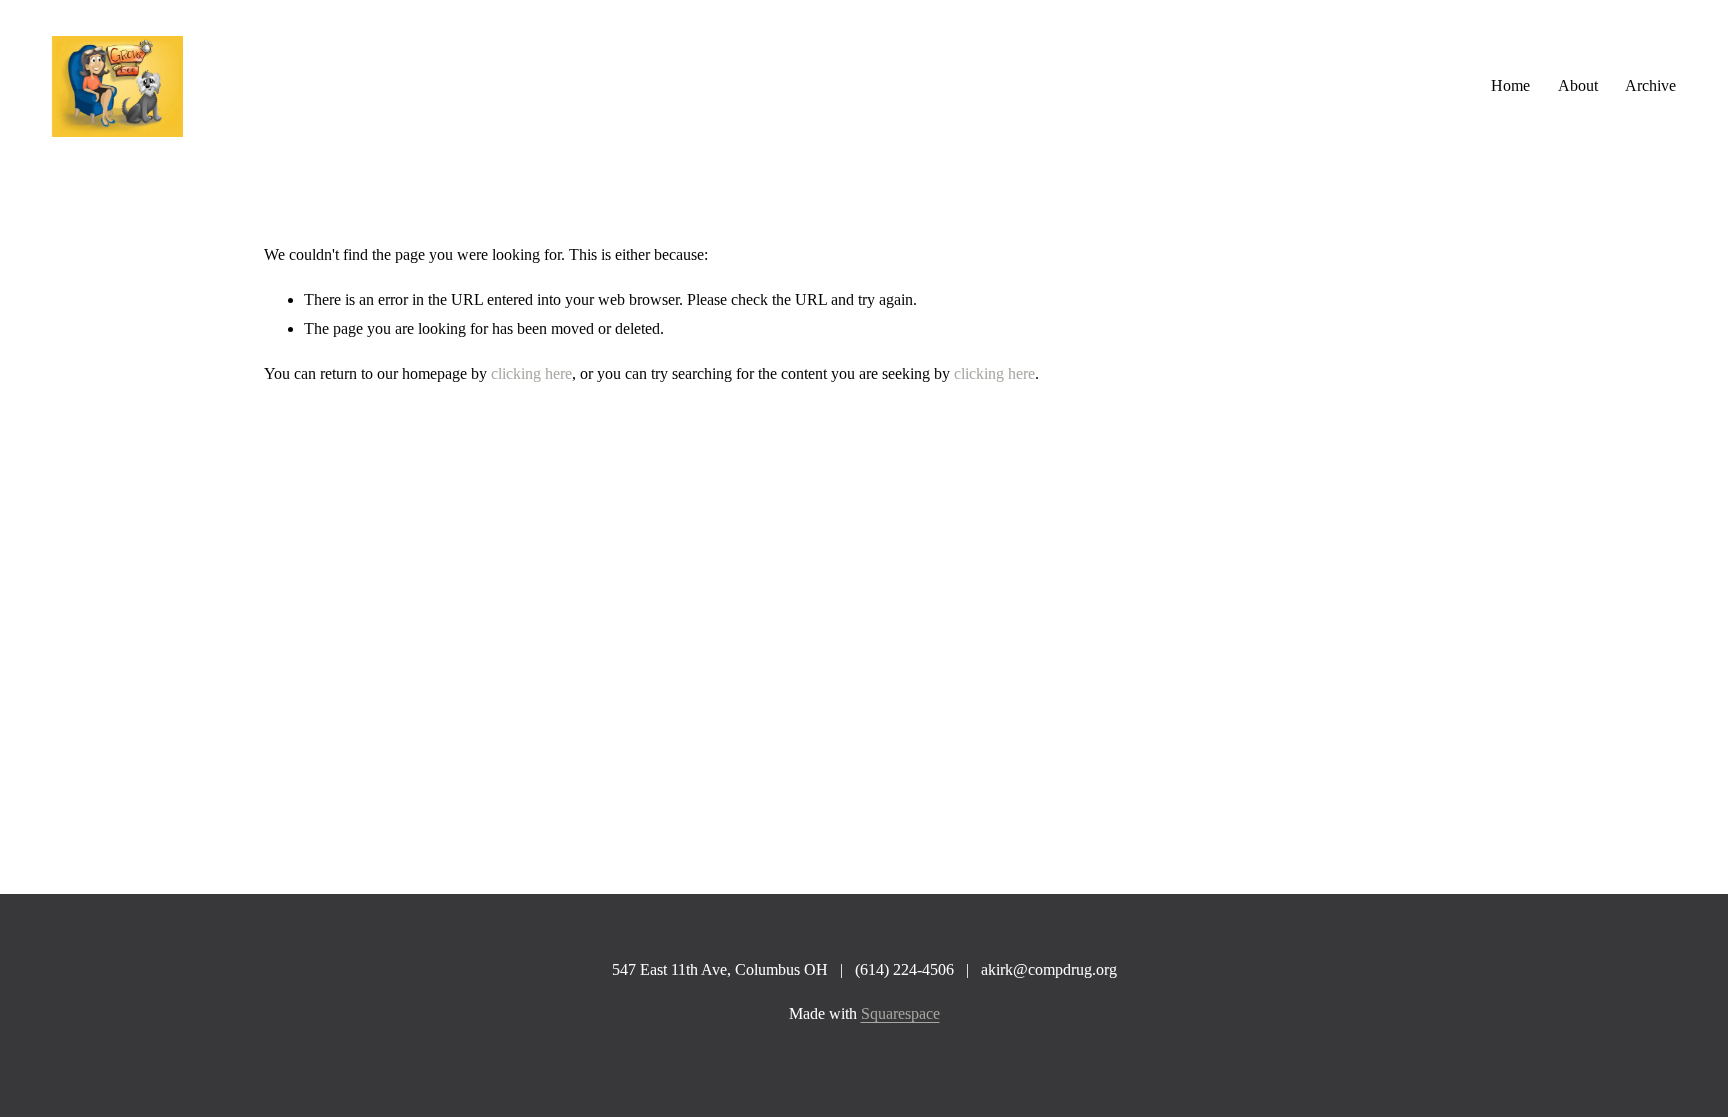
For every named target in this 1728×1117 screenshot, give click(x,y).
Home (1510, 85)
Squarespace (900, 1013)
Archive (1650, 85)
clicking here (531, 373)
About (1578, 85)
